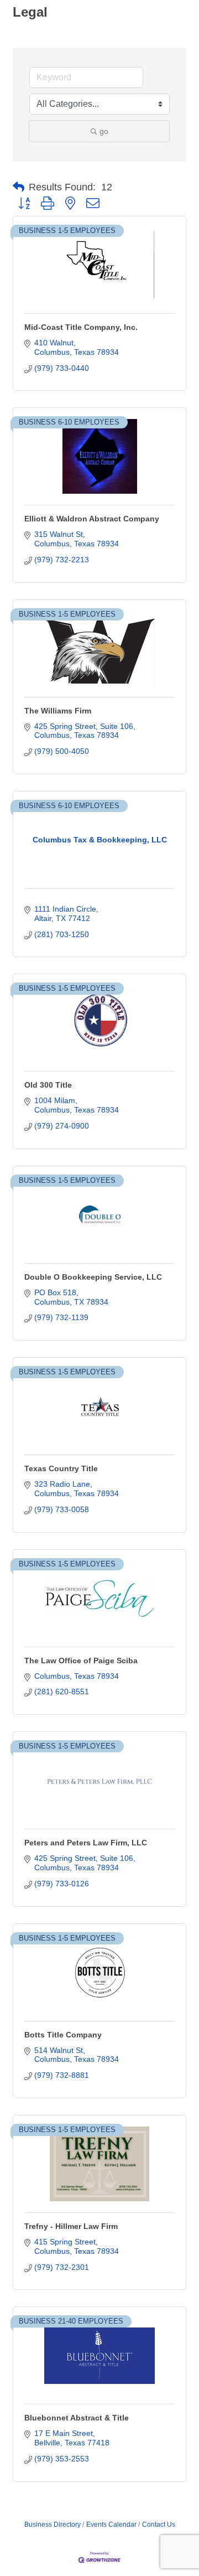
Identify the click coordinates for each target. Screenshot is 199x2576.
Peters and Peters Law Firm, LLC (86, 1843)
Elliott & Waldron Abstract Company (92, 519)
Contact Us (159, 2525)
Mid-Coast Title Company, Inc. (81, 327)
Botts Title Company (63, 2035)
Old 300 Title (48, 1085)
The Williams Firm (58, 711)
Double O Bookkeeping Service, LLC (93, 1277)
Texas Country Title (61, 1468)
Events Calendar (111, 2525)
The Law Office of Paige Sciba (81, 1661)
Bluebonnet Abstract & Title (77, 2418)
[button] (19, 187)
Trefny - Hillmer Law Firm (71, 2226)
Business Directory (53, 2525)
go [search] (104, 131)
